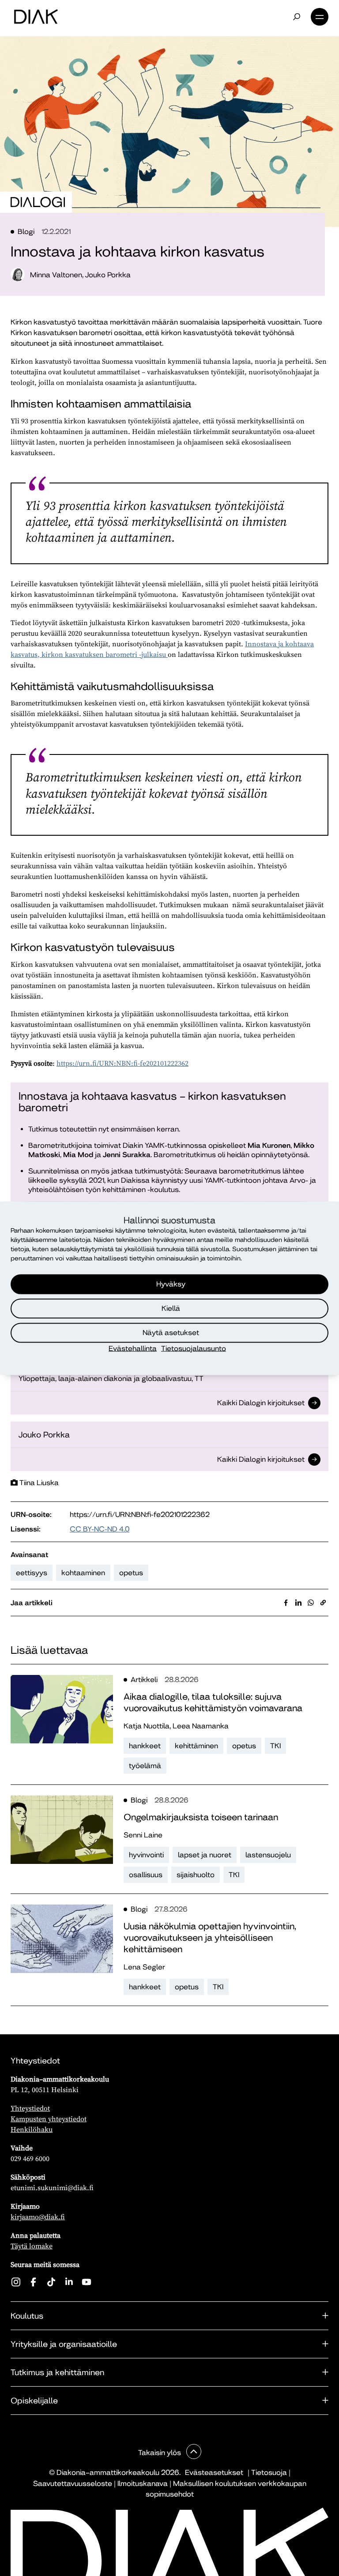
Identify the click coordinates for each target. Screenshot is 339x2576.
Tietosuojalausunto (194, 1348)
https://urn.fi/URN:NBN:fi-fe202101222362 (122, 1063)
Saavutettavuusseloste (73, 2484)
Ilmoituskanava (143, 2484)
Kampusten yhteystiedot (49, 2119)
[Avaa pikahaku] (297, 17)
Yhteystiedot (30, 2108)
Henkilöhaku (32, 2129)
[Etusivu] (36, 17)
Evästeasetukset (214, 2472)
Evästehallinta (133, 1348)
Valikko (320, 17)
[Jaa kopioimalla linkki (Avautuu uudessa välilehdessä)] (323, 1603)
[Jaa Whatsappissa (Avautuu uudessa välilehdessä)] (311, 1603)
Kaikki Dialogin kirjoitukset (261, 1404)
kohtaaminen (83, 1573)
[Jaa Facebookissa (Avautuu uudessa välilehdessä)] (286, 1603)
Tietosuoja (269, 2472)
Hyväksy (171, 1284)
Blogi (26, 232)
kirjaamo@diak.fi (38, 2217)
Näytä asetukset (171, 1333)
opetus (131, 1573)
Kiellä (171, 1308)
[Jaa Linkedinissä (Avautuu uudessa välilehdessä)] (298, 1603)
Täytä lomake (32, 2246)
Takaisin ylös (160, 2453)
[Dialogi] (38, 202)
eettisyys (32, 1573)
